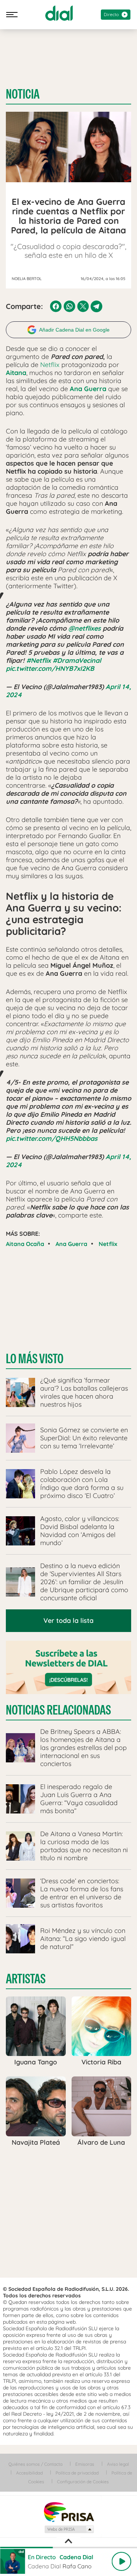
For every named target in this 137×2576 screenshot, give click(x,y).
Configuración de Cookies (83, 2482)
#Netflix (39, 660)
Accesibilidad (29, 2473)
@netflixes (85, 628)
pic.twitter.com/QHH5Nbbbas (52, 1138)
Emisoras (85, 2464)
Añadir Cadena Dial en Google (74, 330)
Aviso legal (118, 2464)
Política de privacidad (77, 2473)
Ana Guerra (71, 1244)
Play (121, 2561)
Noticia (23, 94)
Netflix (50, 365)
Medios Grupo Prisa (69, 2529)
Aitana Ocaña (25, 1244)
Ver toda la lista (68, 1620)
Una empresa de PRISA (69, 2512)
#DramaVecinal (77, 660)
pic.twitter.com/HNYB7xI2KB (50, 668)
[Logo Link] (59, 13)
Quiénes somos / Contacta (35, 2464)
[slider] (68, 2548)
